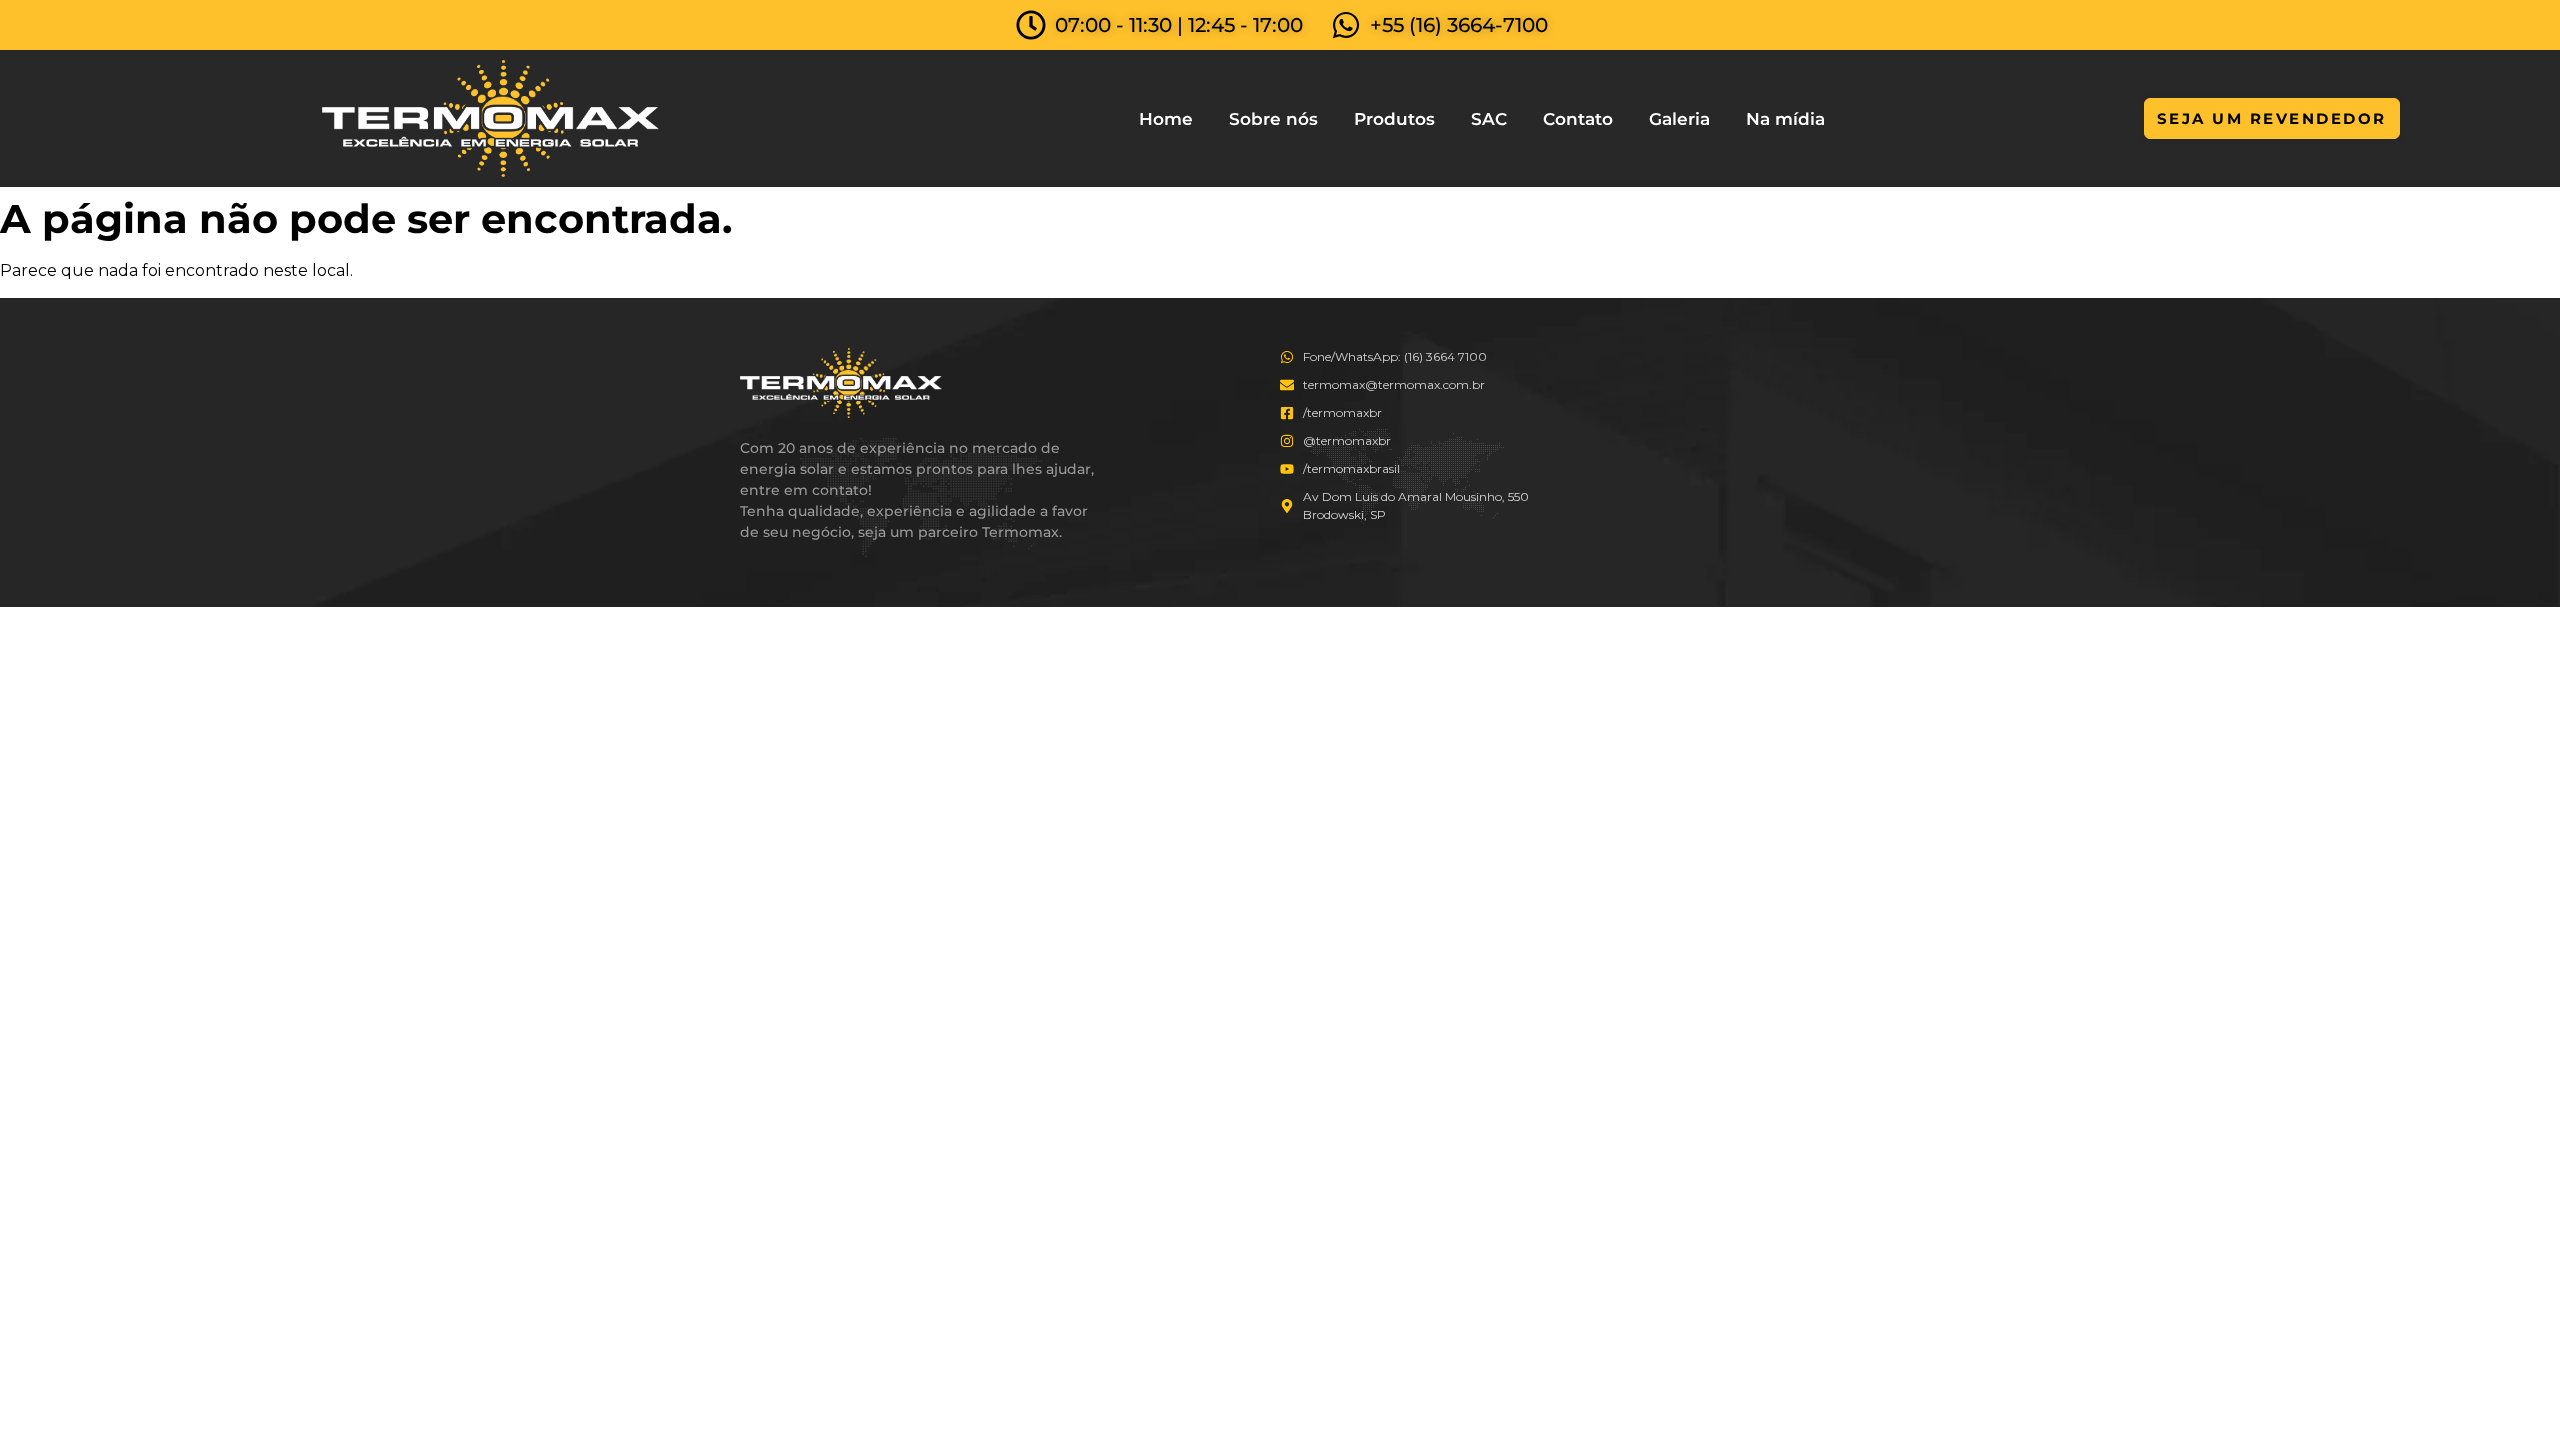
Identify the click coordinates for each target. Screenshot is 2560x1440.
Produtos (1394, 119)
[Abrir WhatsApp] (2510, 1389)
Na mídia (1785, 119)
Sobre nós (1273, 119)
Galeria (1679, 119)
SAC (1489, 119)
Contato (1578, 119)
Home (1166, 119)
